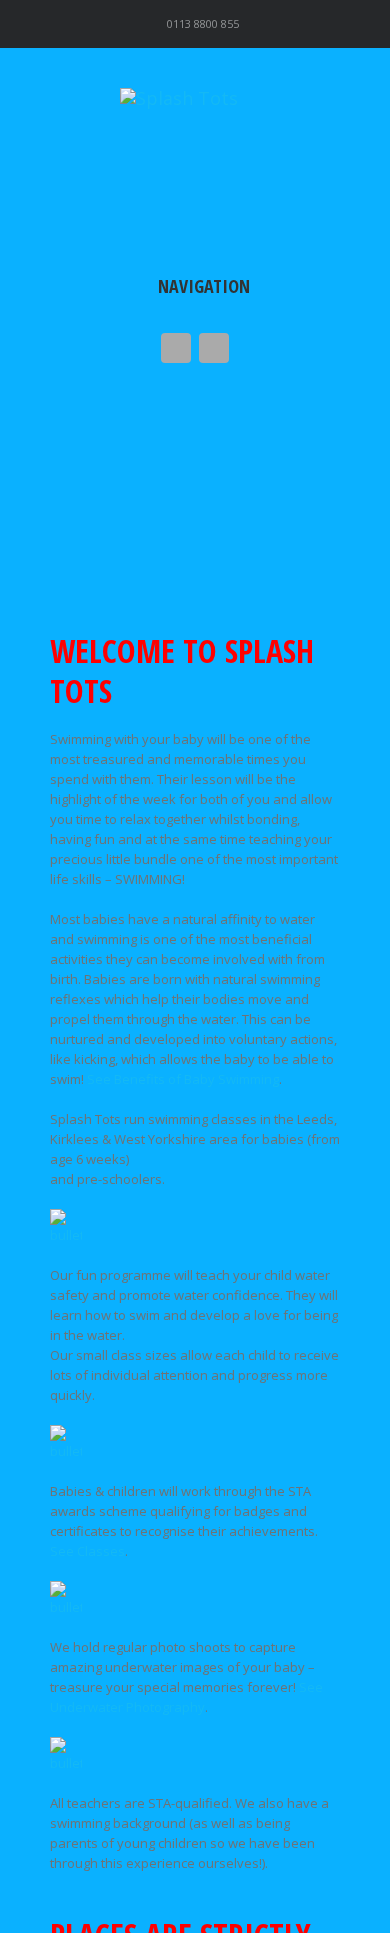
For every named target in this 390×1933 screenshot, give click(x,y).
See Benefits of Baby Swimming (183, 1079)
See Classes (87, 1551)
